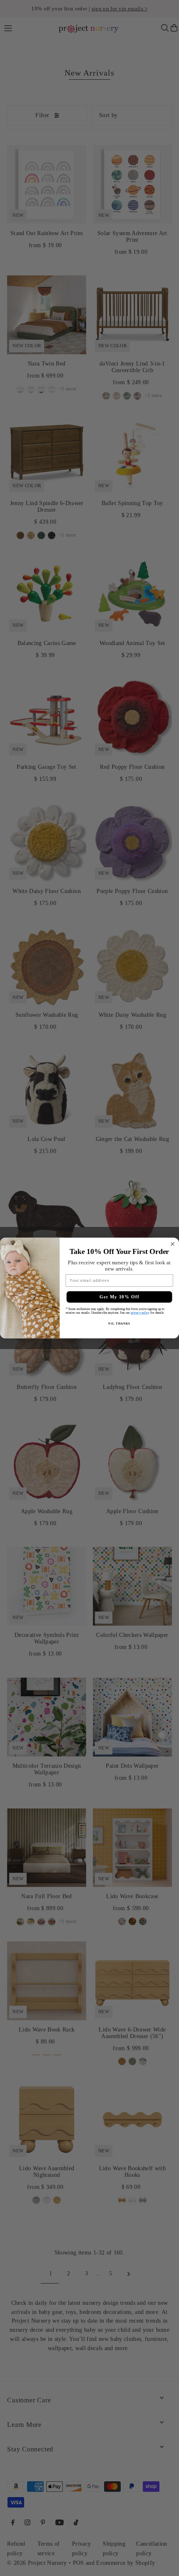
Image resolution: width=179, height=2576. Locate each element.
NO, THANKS (119, 1324)
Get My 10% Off (119, 1297)
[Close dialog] (173, 1244)
